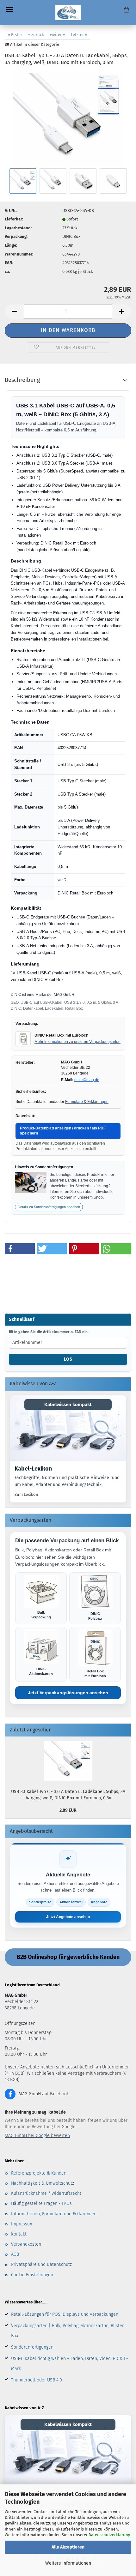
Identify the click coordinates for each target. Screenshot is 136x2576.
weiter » (57, 35)
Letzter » (79, 35)
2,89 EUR (68, 1810)
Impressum (22, 2224)
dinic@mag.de (87, 1080)
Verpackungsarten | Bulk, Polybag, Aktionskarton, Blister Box (67, 2331)
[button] (14, 312)
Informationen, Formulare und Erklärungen (54, 2214)
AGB (15, 2254)
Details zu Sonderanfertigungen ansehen (49, 1207)
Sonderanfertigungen (32, 2347)
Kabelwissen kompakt (68, 1405)
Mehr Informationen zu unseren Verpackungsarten (77, 1042)
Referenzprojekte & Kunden (39, 2173)
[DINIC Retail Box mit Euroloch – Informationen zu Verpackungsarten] (23, 1039)
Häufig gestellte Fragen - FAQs (41, 2203)
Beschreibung (22, 380)
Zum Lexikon (26, 1494)
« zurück (36, 35)
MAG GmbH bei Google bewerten (37, 2136)
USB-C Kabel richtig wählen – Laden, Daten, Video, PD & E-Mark (70, 2364)
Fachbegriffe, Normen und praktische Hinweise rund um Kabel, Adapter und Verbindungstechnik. (67, 1481)
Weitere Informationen (68, 2563)
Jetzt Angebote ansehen (68, 1917)
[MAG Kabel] (68, 13)
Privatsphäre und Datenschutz (41, 2264)
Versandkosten (26, 2244)
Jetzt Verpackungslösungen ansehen (68, 1693)
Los (68, 1359)
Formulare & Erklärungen (87, 1102)
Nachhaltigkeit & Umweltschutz (43, 2183)
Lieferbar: (14, 219)
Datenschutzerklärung (109, 2535)
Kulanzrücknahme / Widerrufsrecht (46, 2193)
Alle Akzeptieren (68, 2547)
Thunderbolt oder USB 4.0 (37, 2380)
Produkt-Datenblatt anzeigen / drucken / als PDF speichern (63, 1131)
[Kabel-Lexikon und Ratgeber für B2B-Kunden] (68, 1428)
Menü (9, 9)
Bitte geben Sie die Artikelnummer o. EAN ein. (49, 1332)
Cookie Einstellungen (32, 2275)
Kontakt (19, 2234)
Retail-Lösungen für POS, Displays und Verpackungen (65, 2314)
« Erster (15, 35)
